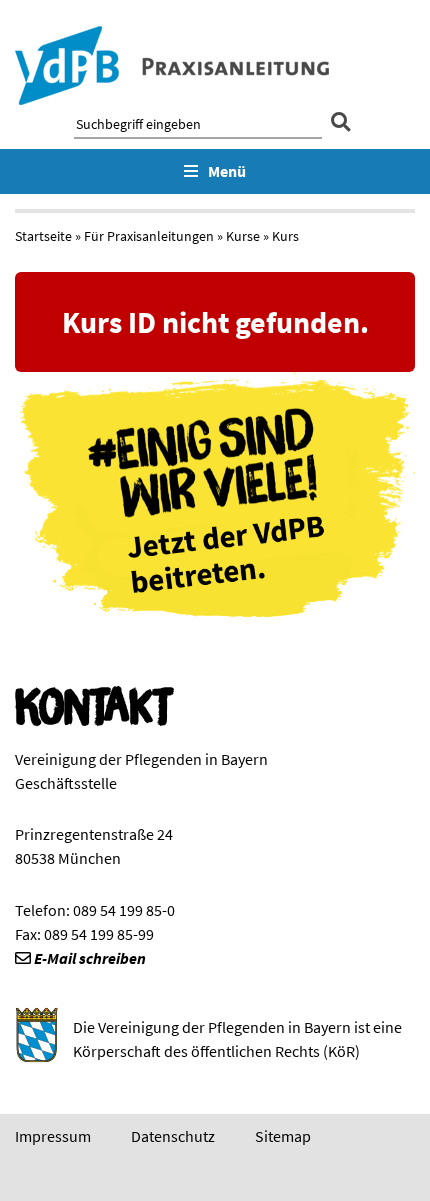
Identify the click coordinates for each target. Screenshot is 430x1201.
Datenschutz (173, 1136)
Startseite (43, 236)
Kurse (243, 236)
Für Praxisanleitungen (149, 236)
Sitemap (283, 1136)
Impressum (53, 1136)
